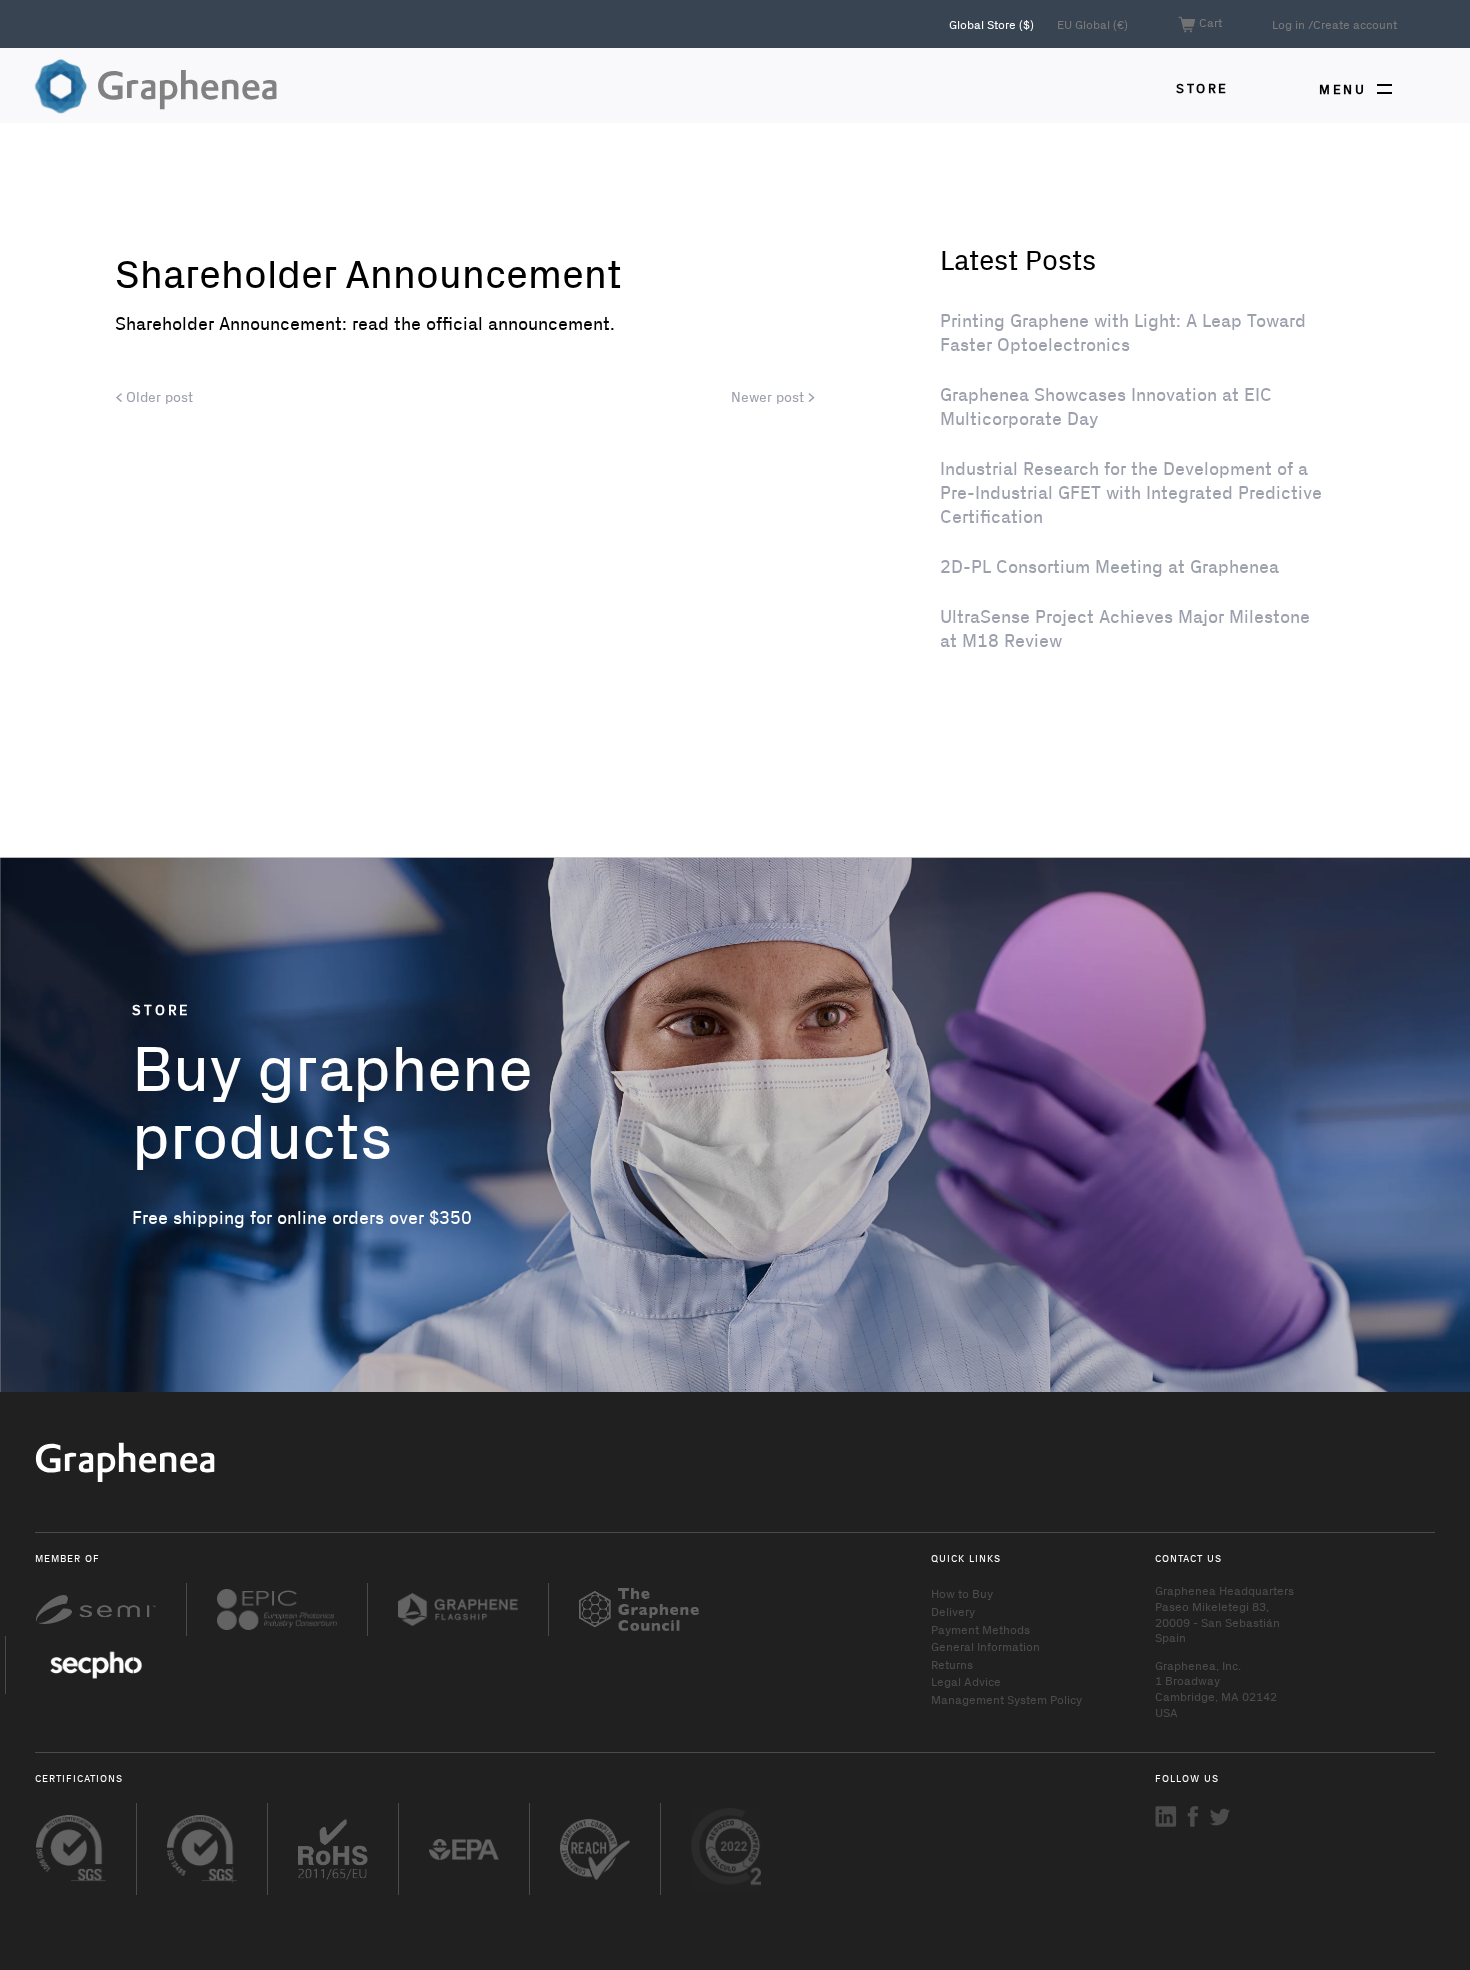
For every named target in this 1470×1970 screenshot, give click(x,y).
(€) (1092, 24)
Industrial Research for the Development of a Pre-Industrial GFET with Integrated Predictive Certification (1131, 492)
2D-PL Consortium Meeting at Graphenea (1109, 566)
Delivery (953, 1611)
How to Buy (962, 1593)
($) (993, 24)
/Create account (1352, 24)
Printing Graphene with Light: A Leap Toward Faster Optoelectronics (1123, 332)
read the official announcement (481, 323)
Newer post (769, 397)
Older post (157, 397)
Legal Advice (966, 1681)
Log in (1288, 24)
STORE (1202, 87)
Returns (952, 1664)
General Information (985, 1646)
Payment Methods (980, 1629)
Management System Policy (1006, 1699)
